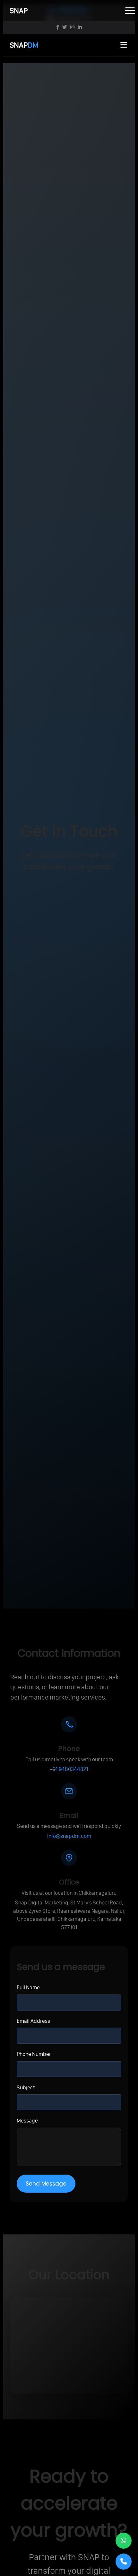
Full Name (28, 1987)
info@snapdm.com (69, 1836)
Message (27, 2121)
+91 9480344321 (69, 1769)
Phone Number (34, 2054)
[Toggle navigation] (130, 11)
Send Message (46, 2184)
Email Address (33, 2021)
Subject (26, 2087)
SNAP (24, 45)
